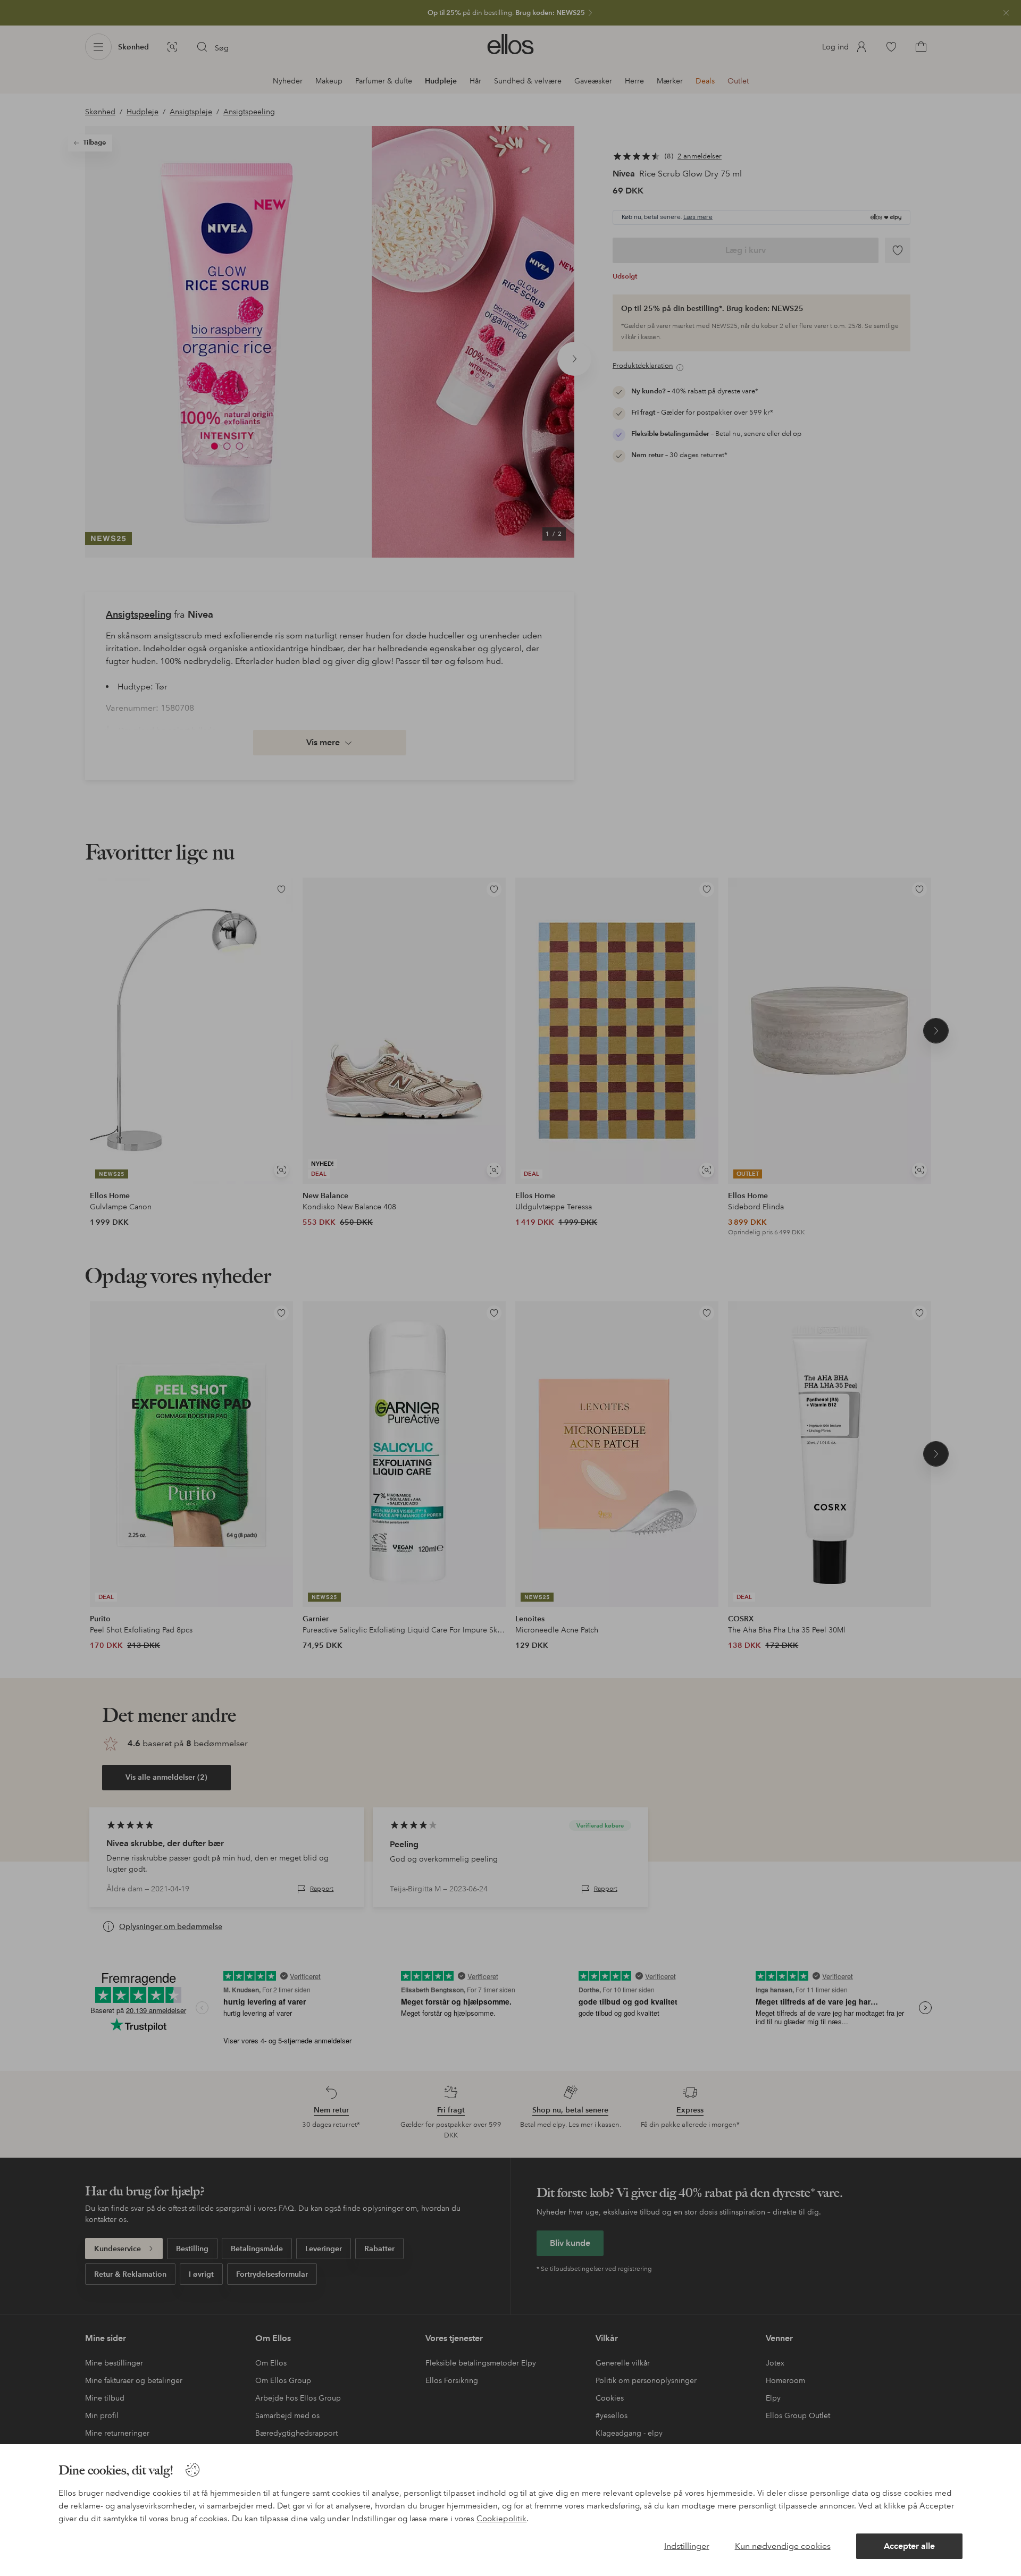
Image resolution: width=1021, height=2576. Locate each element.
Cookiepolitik (501, 2519)
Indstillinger (687, 2546)
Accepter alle (909, 2546)
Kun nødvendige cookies (783, 2546)
